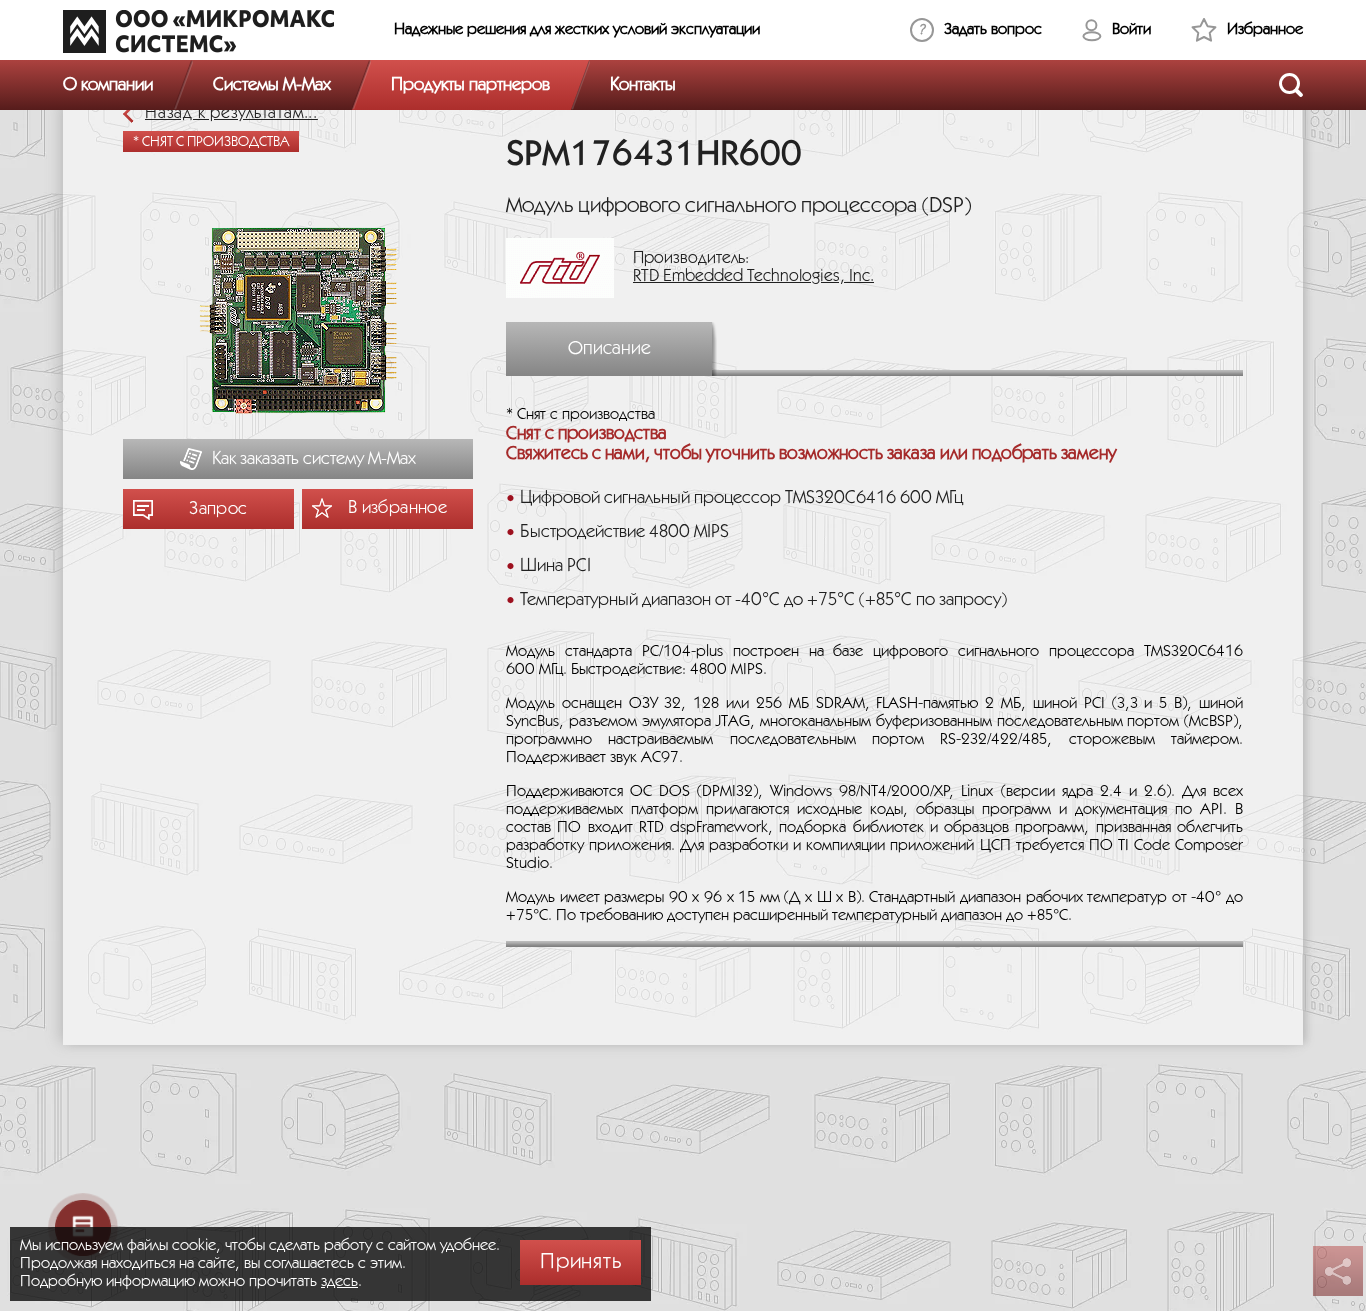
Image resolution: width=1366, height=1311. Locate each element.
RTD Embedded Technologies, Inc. (753, 276)
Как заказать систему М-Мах (314, 459)
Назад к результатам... (231, 113)
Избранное (1265, 29)
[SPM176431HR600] (298, 323)
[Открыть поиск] (1291, 85)
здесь (339, 1281)
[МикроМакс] (198, 31)
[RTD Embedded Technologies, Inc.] (567, 267)
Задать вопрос (993, 29)
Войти (1131, 29)
